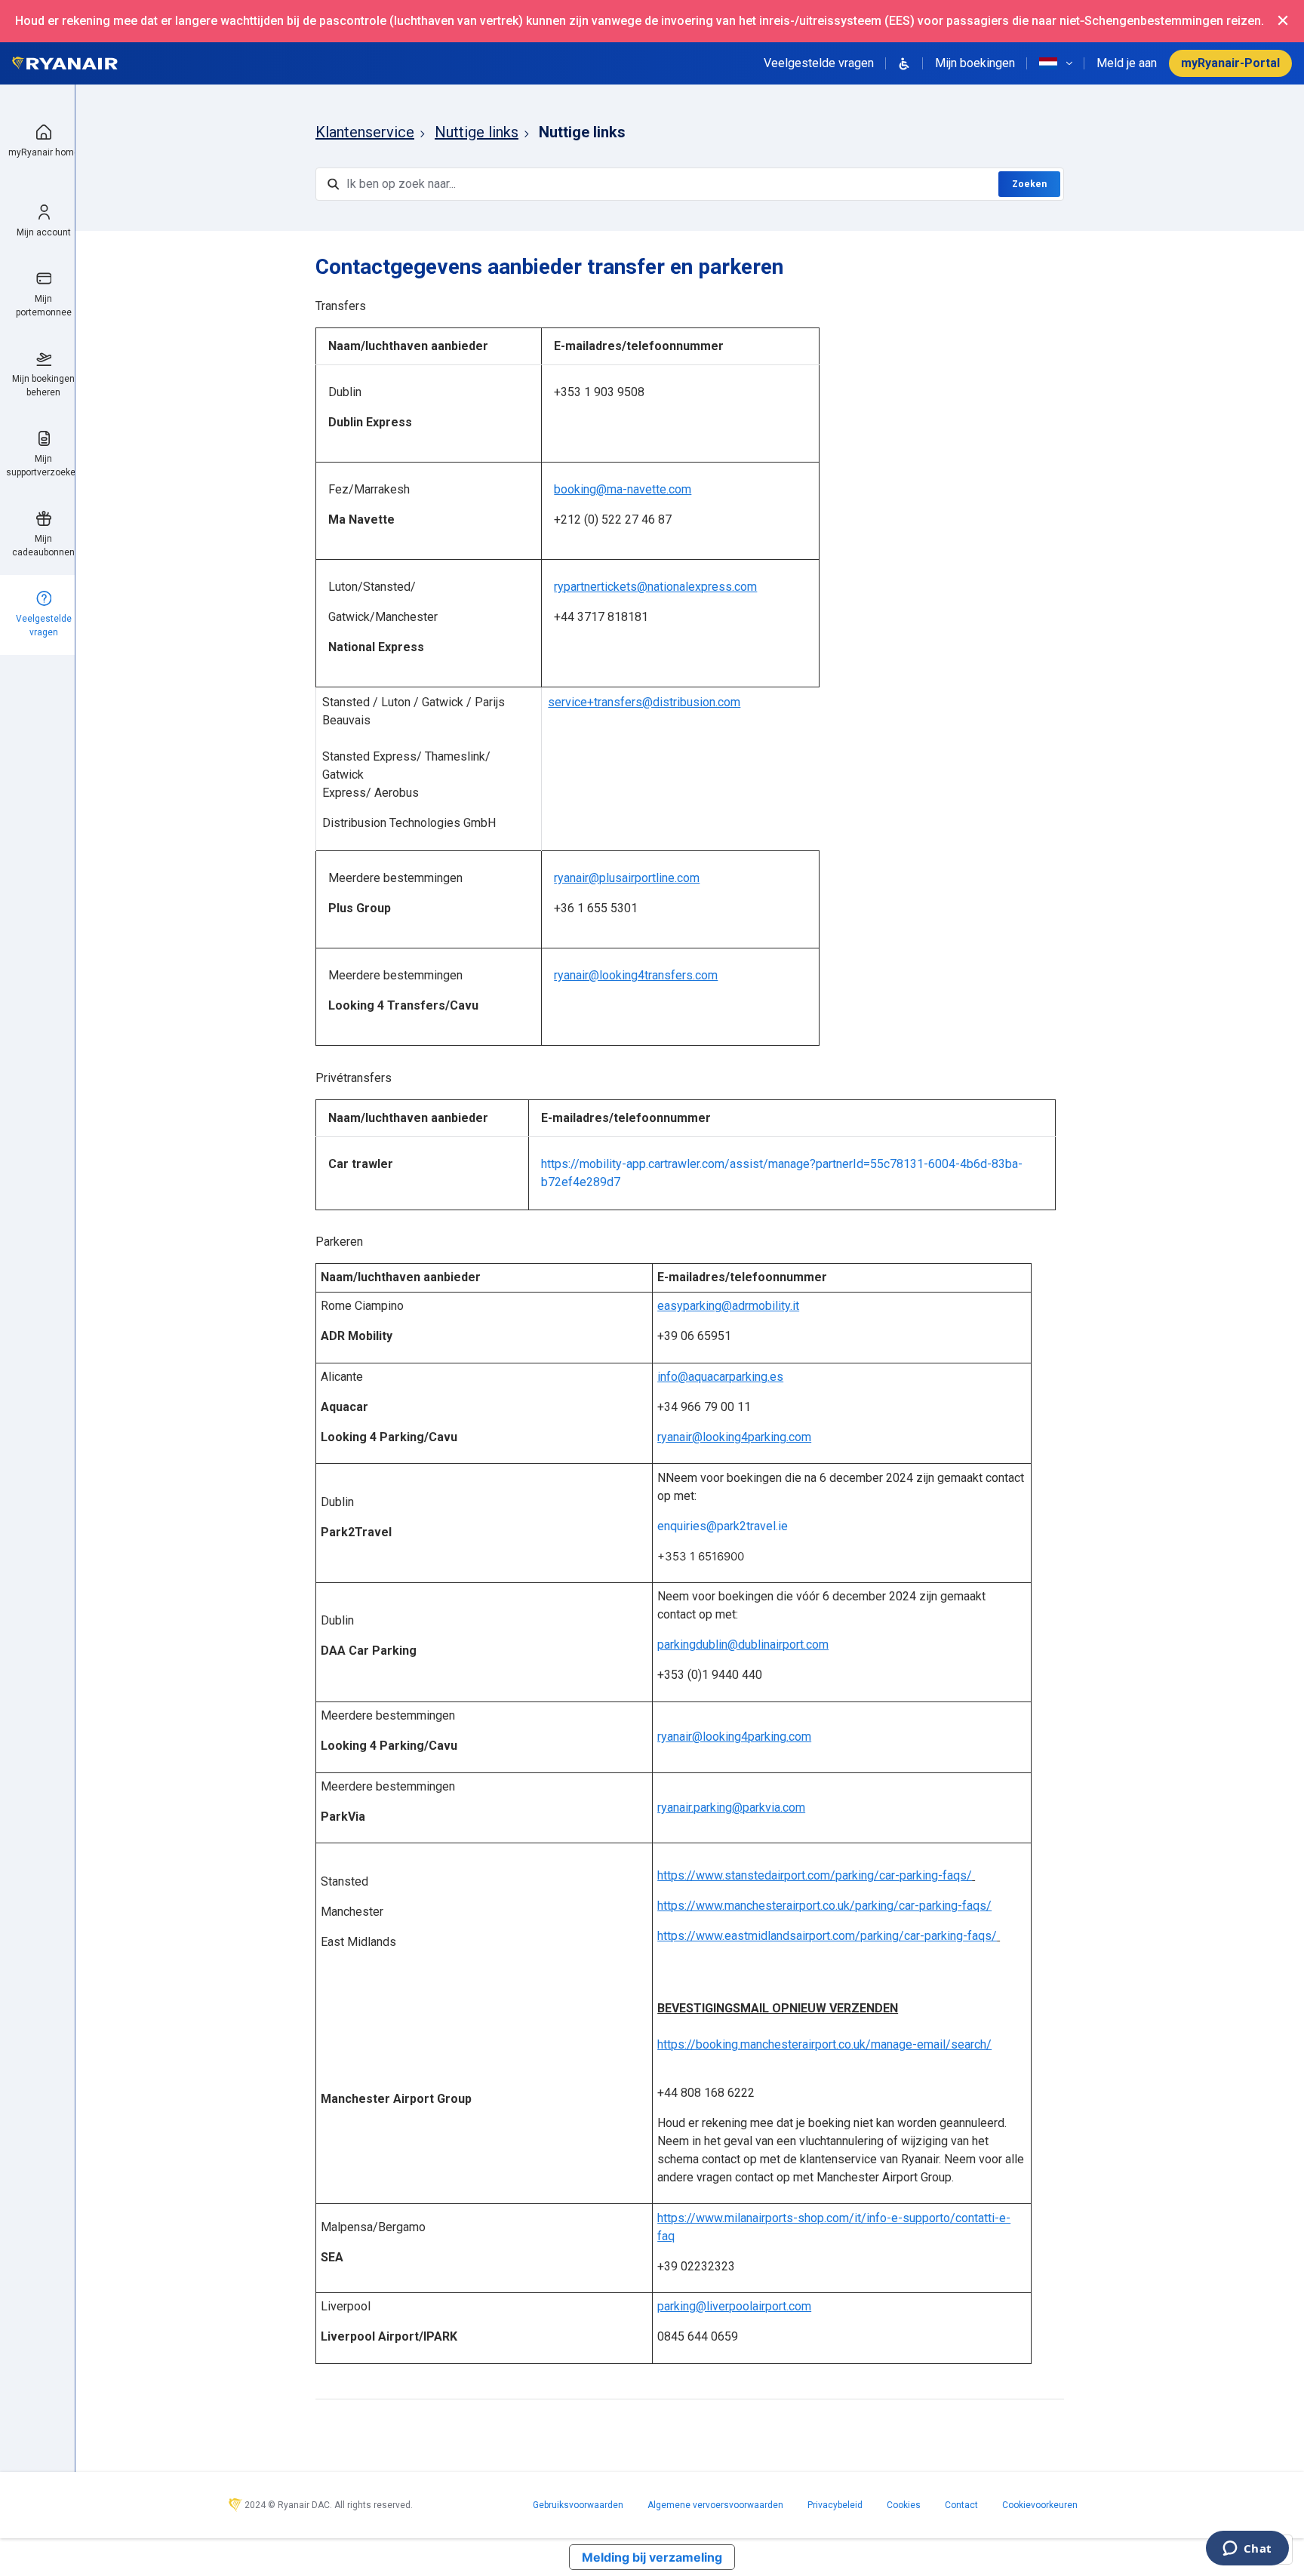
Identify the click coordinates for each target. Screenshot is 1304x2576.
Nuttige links (477, 132)
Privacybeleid (835, 2505)
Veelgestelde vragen (819, 63)
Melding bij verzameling (652, 2557)
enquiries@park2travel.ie (723, 1526)
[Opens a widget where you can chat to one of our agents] (1247, 2550)
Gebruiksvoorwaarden (578, 2505)
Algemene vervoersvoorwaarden (715, 2505)
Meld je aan (1127, 63)
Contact (961, 2505)
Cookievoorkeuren (1040, 2505)
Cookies (904, 2505)
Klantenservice (365, 132)
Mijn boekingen (975, 63)
